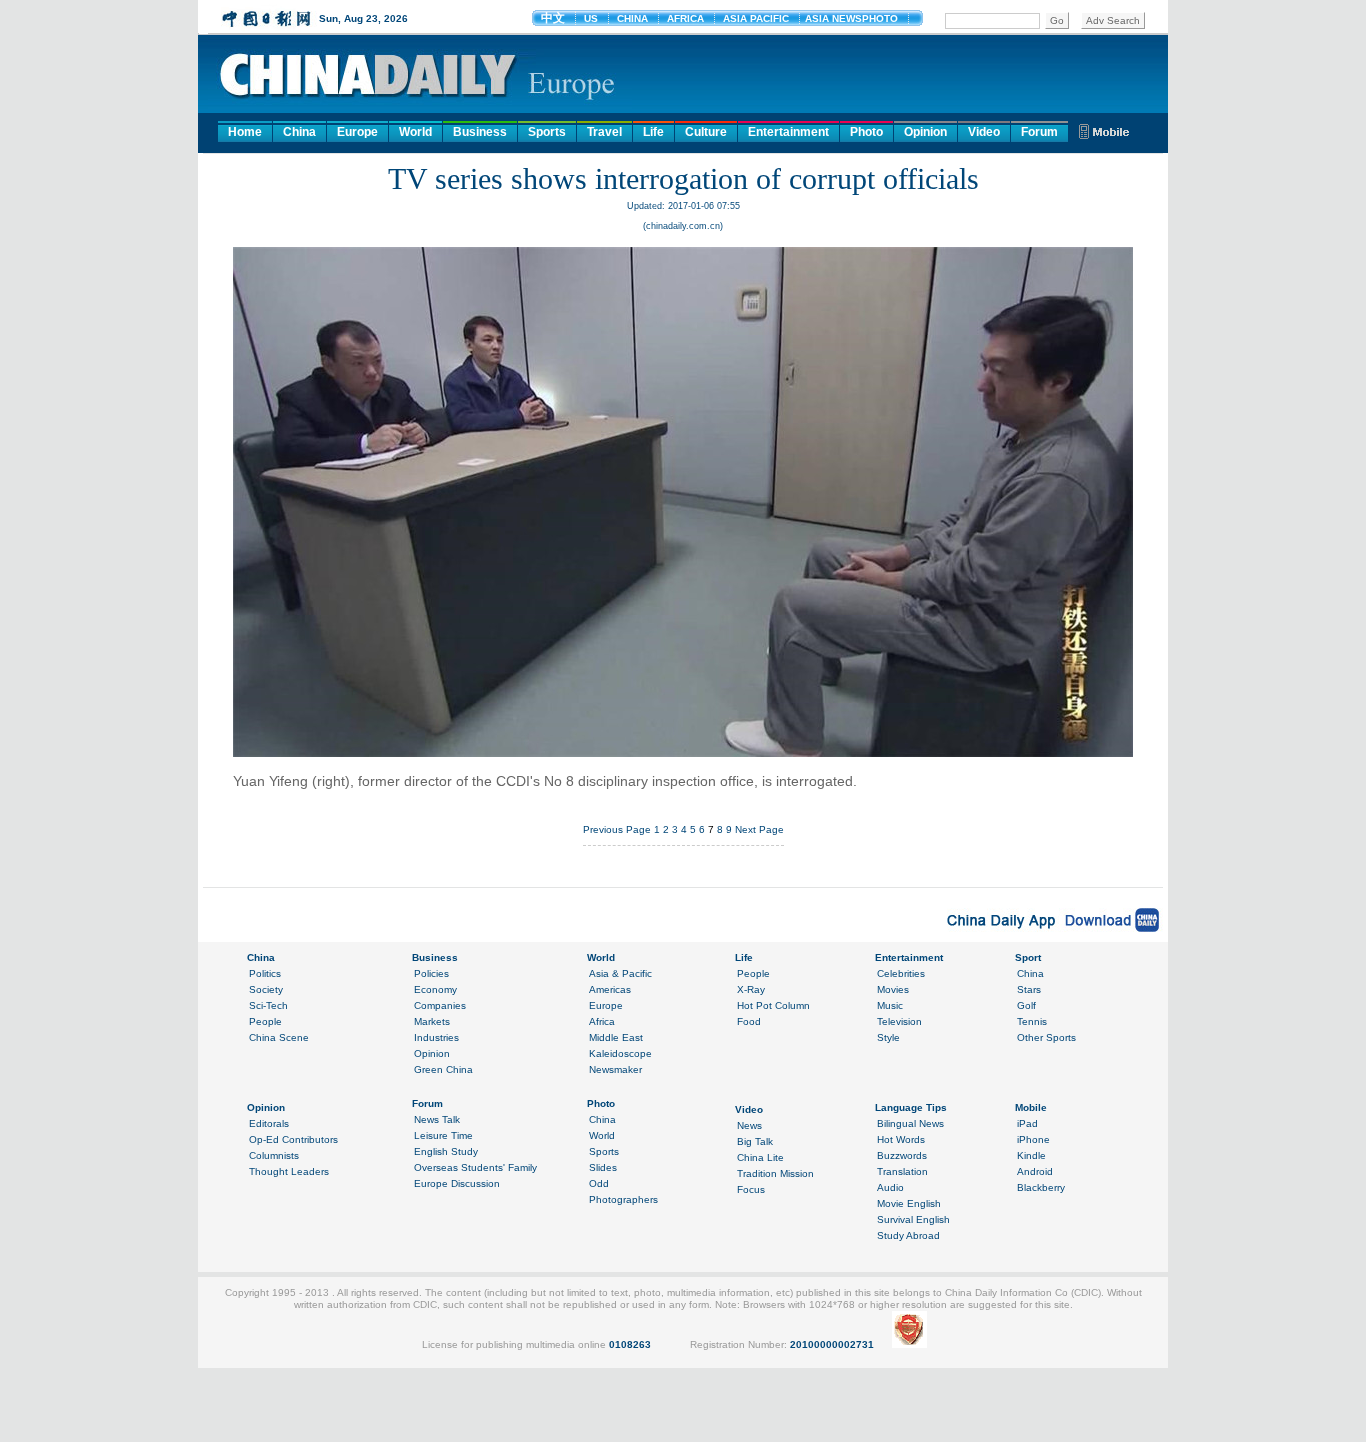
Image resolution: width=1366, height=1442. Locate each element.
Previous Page (617, 829)
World (415, 132)
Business (480, 132)
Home (245, 132)
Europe (357, 132)
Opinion (925, 132)
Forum (1039, 132)
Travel (604, 132)
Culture (706, 132)
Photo (866, 132)
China (299, 132)
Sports (547, 132)
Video (984, 132)
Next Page (759, 829)
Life (653, 132)
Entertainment (788, 132)
